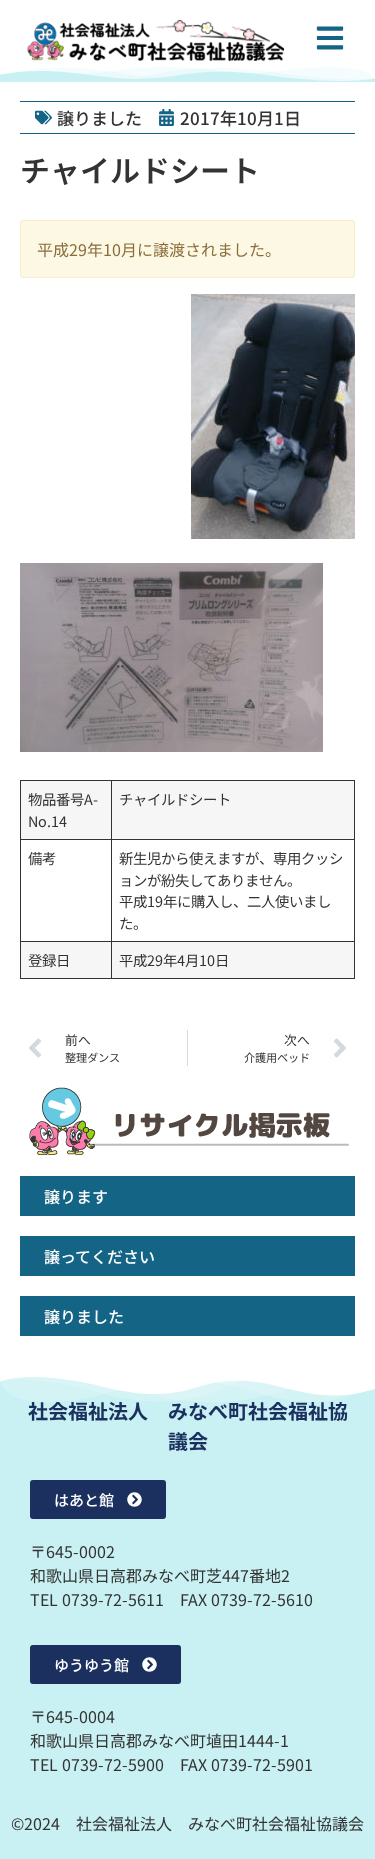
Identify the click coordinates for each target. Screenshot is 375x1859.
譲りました (99, 117)
